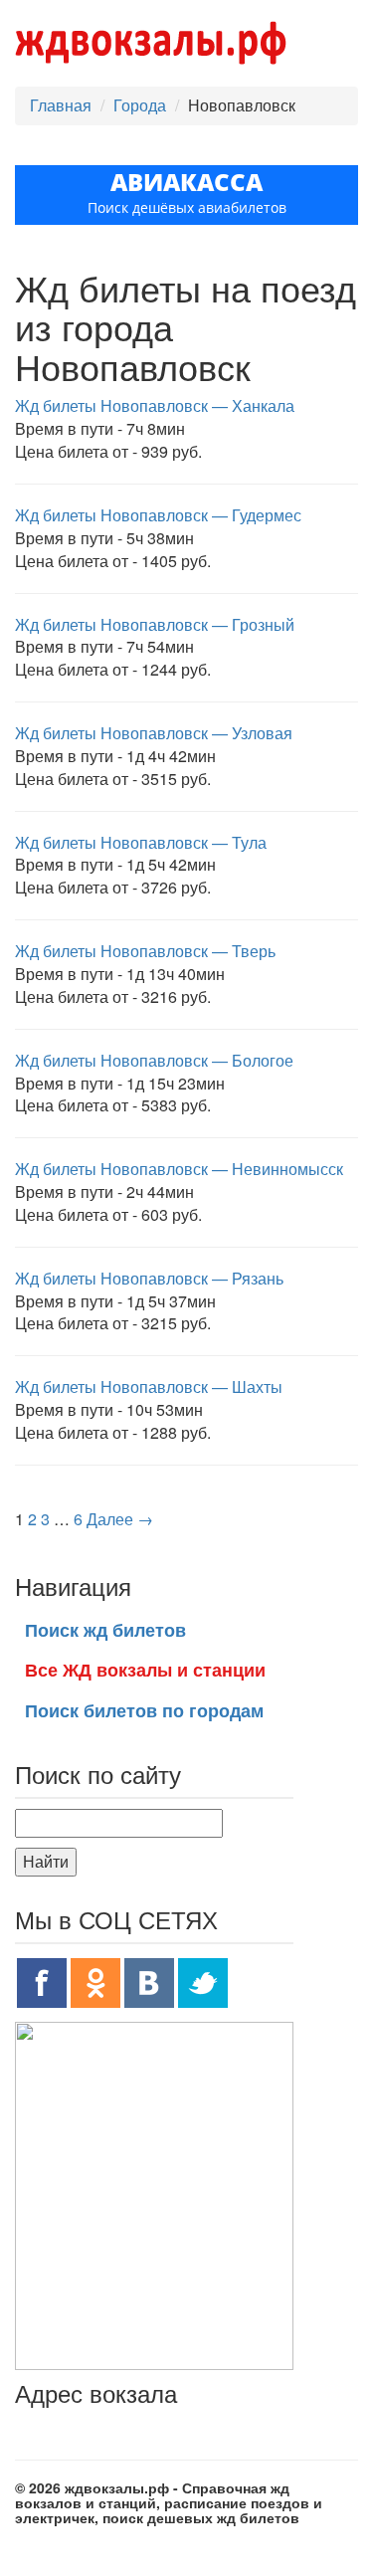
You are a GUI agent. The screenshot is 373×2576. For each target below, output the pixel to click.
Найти (46, 1861)
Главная (61, 105)
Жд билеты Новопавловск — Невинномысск (179, 1169)
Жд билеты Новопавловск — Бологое (154, 1060)
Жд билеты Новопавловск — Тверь (145, 951)
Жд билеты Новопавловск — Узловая (154, 733)
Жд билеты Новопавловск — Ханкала (155, 405)
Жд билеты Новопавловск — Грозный (155, 624)
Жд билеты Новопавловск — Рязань (149, 1278)
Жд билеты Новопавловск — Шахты (149, 1387)
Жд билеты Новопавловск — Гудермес (158, 515)
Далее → (120, 1519)
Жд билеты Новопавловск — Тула (141, 842)
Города (140, 105)
